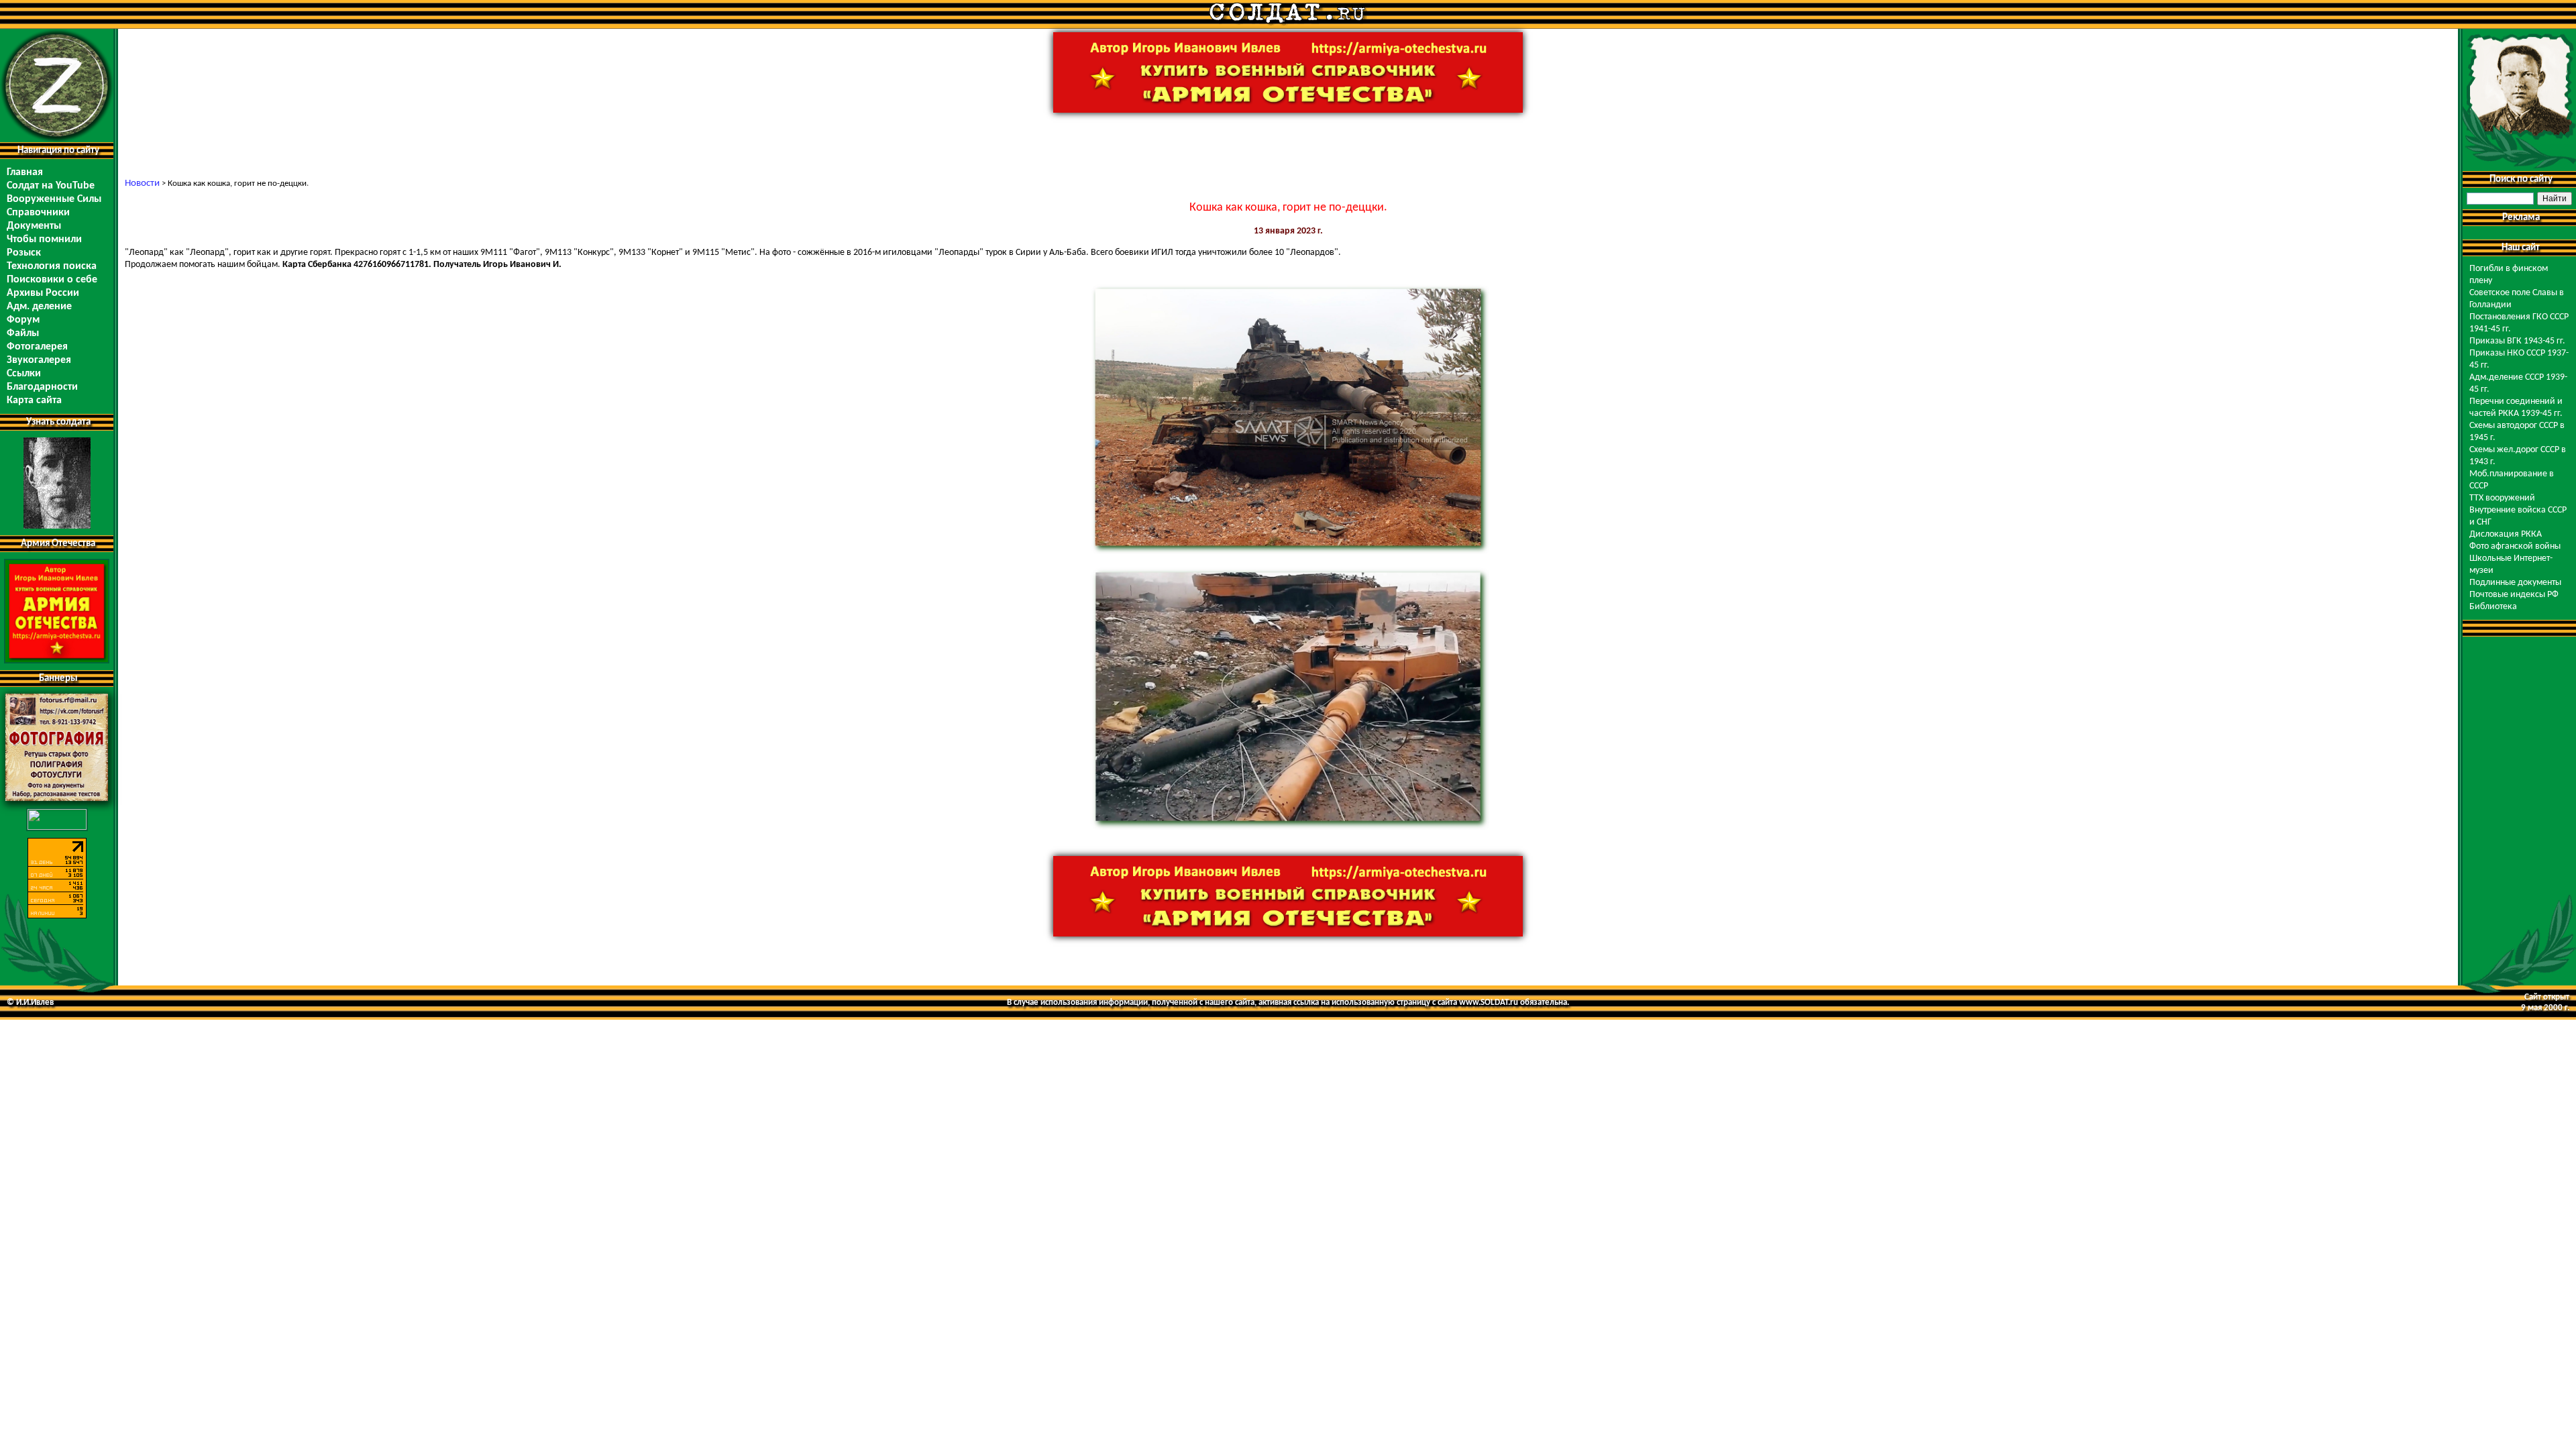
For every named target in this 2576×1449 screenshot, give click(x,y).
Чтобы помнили (44, 239)
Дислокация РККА (2506, 534)
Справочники (38, 213)
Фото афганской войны (2515, 546)
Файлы (23, 333)
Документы (34, 226)
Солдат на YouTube (51, 186)
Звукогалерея (39, 360)
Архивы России (43, 293)
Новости (142, 183)
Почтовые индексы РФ (2514, 595)
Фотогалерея (37, 347)
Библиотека (2493, 607)
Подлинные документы (2515, 583)
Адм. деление (39, 307)
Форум (23, 320)
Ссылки (24, 374)
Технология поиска (52, 266)
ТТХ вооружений (2502, 498)
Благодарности (42, 387)
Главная (25, 172)
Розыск (24, 253)
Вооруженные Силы (54, 199)
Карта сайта (34, 400)
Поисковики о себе (52, 280)
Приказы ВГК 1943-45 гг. (2517, 341)
